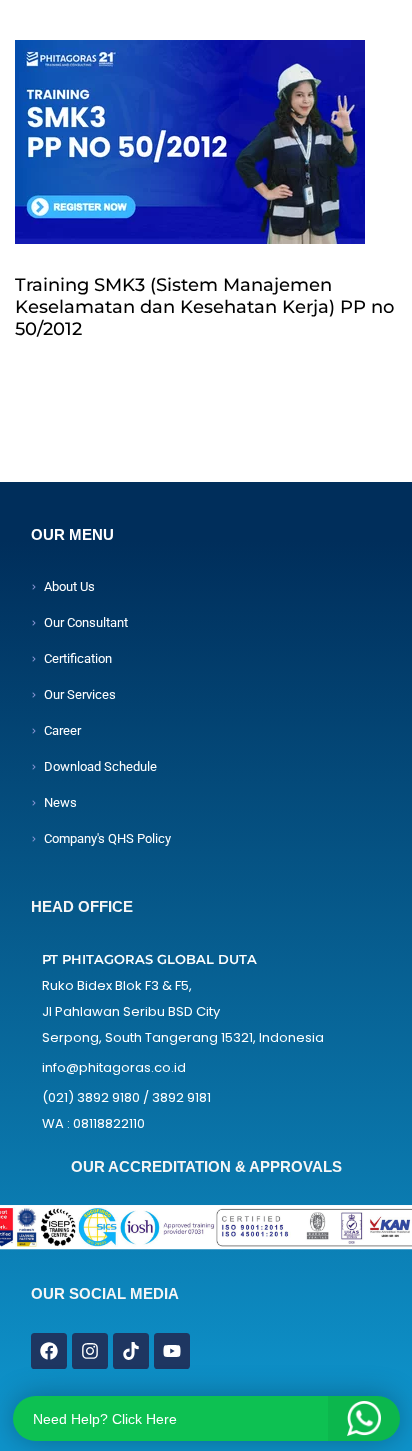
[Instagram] (90, 1351)
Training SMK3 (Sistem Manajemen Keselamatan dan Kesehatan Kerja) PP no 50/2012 (204, 307)
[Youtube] (172, 1351)
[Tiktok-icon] (131, 1351)
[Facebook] (49, 1351)
